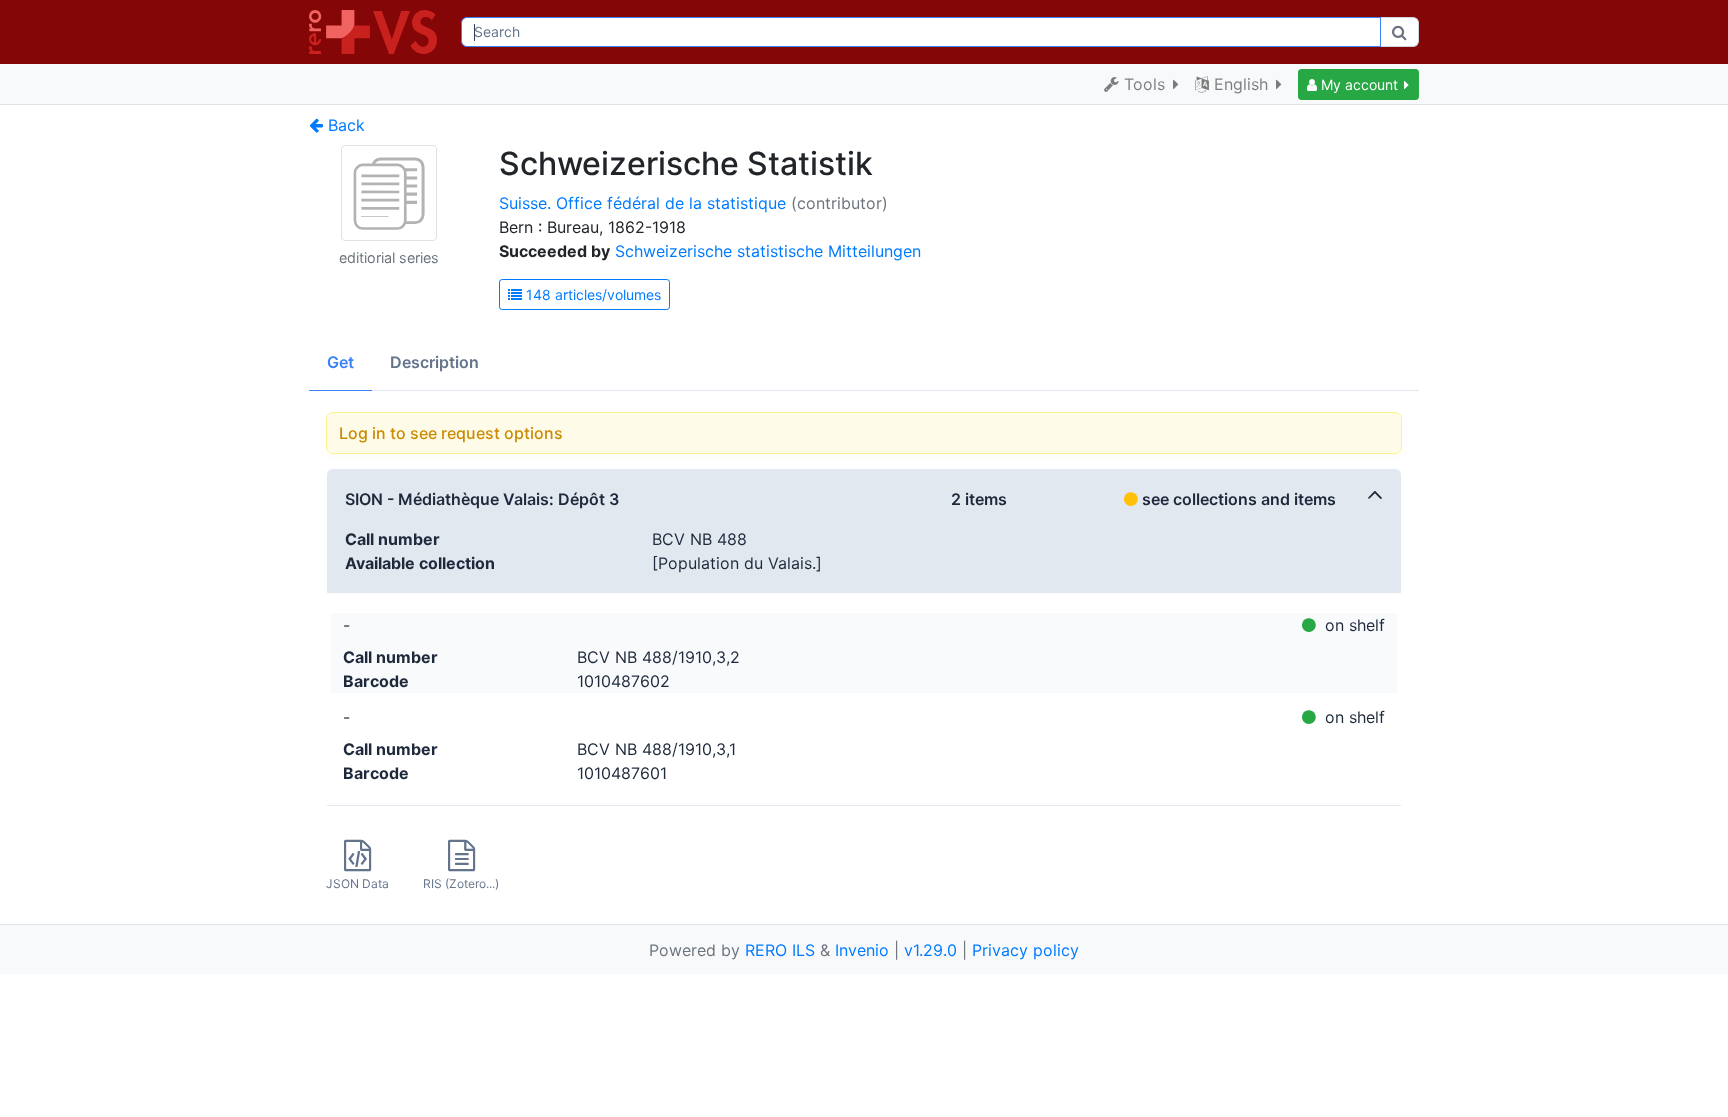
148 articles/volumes (591, 294)
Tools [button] (1144, 84)
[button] (1358, 84)
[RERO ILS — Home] (377, 32)
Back (344, 125)
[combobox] (921, 32)
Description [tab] (434, 362)
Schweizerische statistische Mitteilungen (768, 251)
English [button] (1241, 84)
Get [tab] (340, 362)
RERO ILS (780, 950)
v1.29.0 (930, 950)
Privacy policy (1025, 950)
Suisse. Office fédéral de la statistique (642, 203)
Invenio (862, 950)
